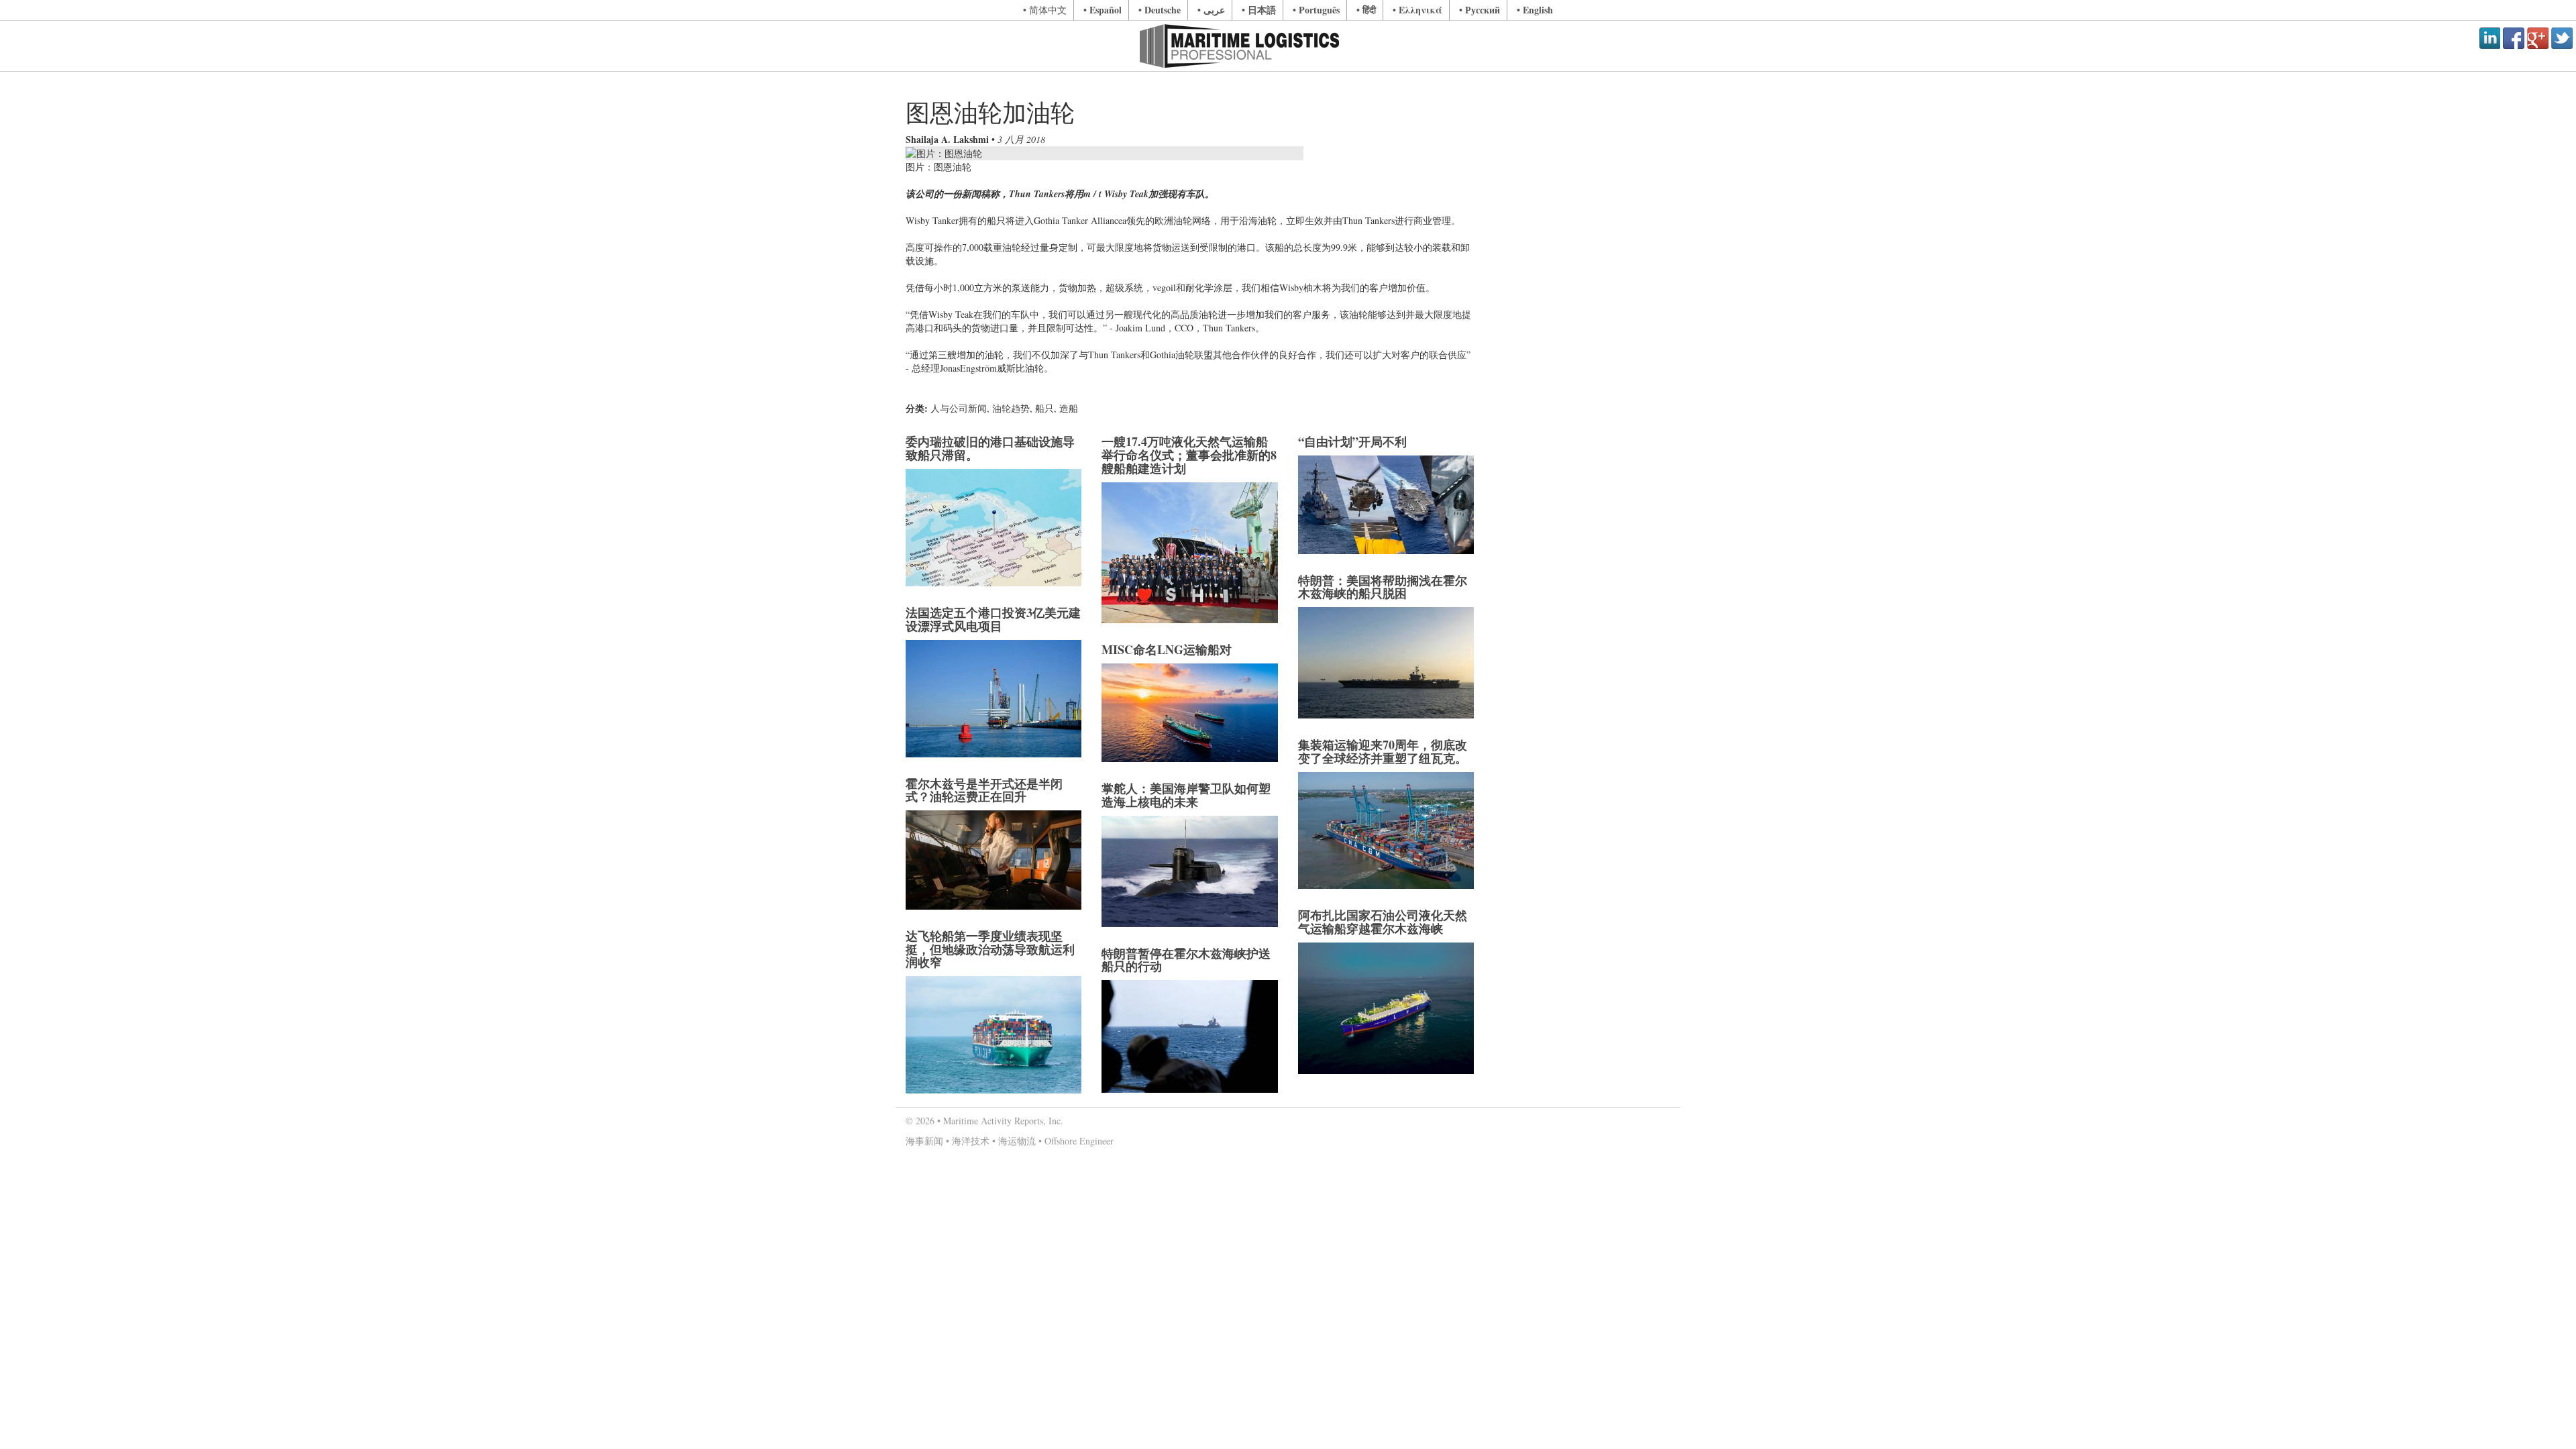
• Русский (1480, 10)
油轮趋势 (1011, 408)
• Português (1316, 10)
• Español (1103, 10)
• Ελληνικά (1417, 10)
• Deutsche (1160, 10)
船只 (1044, 408)
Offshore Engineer (1079, 1141)
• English (1535, 10)
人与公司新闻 (959, 408)
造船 (1069, 408)
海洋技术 (971, 1141)
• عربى (1211, 10)
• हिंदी (1366, 10)
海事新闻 (924, 1141)
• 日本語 (1259, 10)
